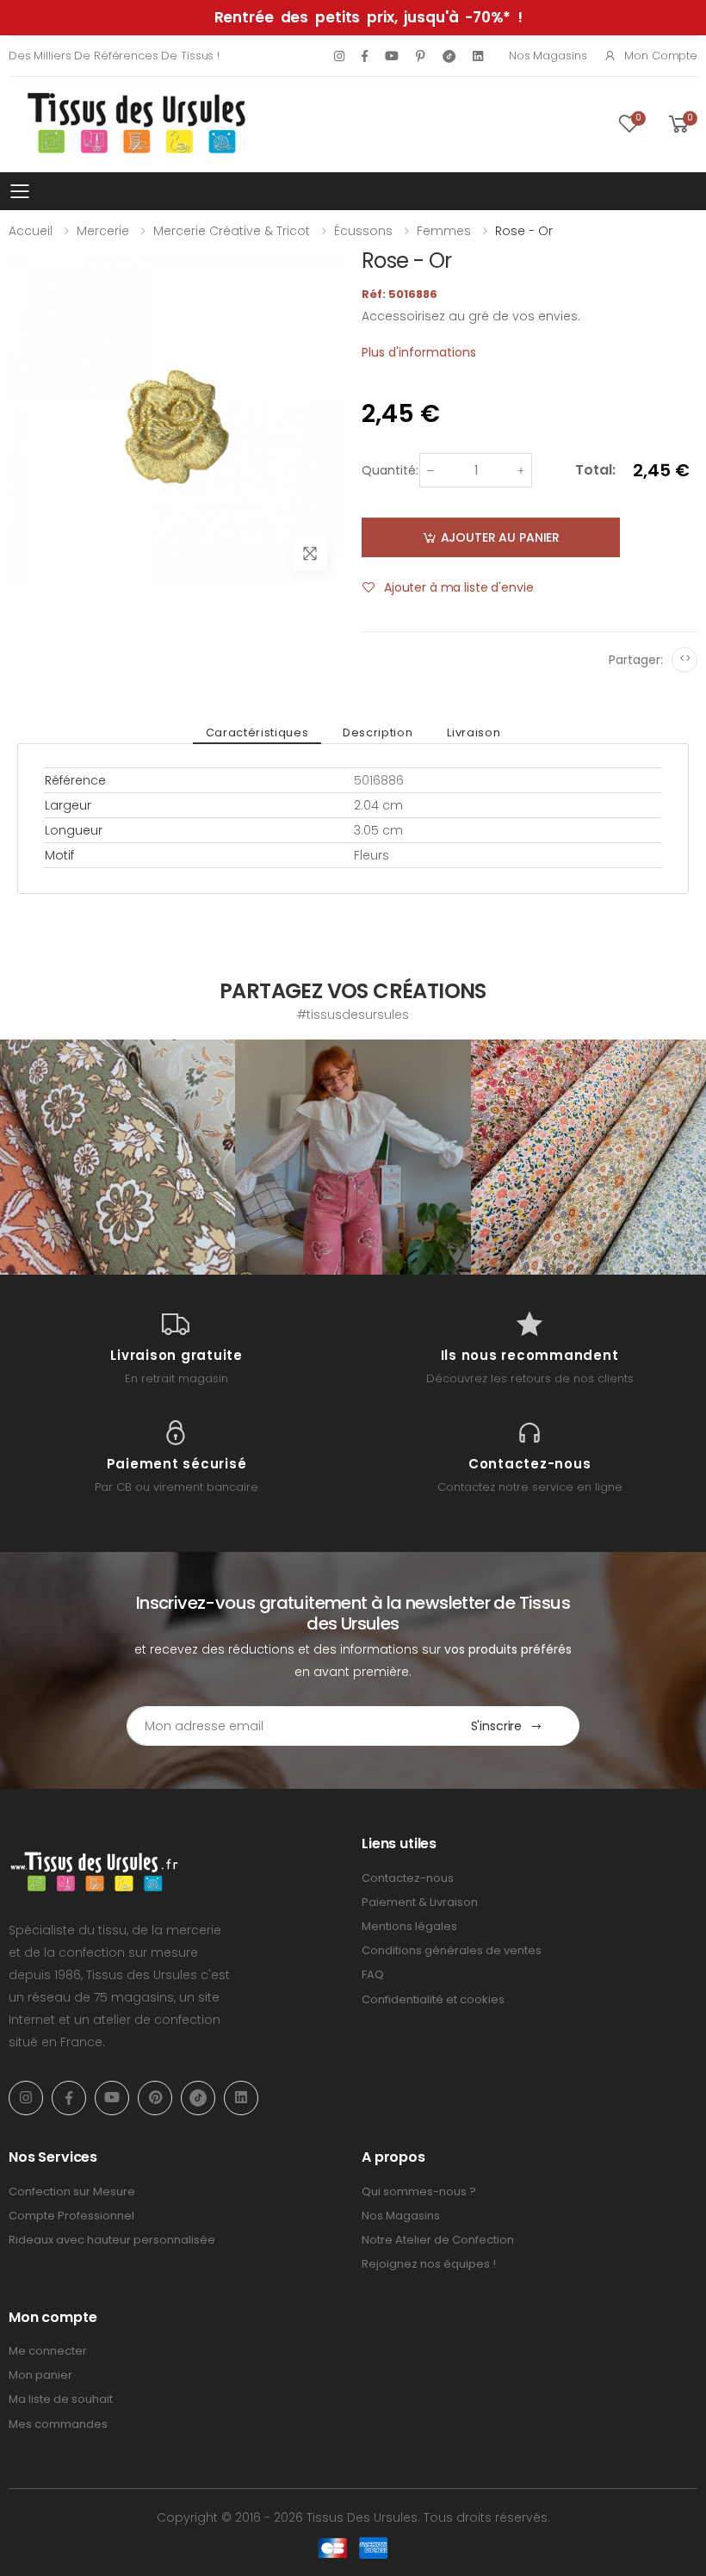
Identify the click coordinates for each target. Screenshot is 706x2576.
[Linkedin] (478, 56)
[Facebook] (365, 56)
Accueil (31, 231)
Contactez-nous (408, 1878)
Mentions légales (409, 1926)
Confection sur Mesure (72, 2191)
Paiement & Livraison (420, 1902)
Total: (595, 470)
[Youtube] (392, 56)
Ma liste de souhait (61, 2399)
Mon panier (40, 2375)
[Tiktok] (449, 56)
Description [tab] (378, 732)
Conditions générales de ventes (452, 1950)
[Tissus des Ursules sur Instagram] (118, 1157)
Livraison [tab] (474, 732)
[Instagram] (339, 56)
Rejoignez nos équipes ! (429, 2264)
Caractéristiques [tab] (257, 732)
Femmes (444, 231)
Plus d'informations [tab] (419, 352)
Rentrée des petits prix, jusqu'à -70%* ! (368, 17)
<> (685, 658)
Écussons (363, 231)
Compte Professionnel (71, 2216)
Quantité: (390, 470)
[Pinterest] (421, 56)
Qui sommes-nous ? (419, 2191)
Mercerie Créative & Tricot (232, 231)
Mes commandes (58, 2424)
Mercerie (103, 231)
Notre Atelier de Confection (438, 2240)
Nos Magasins (548, 56)
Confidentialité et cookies (433, 1999)
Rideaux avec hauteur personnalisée (112, 2240)
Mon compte (661, 56)
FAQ (373, 1974)
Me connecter (48, 2351)
